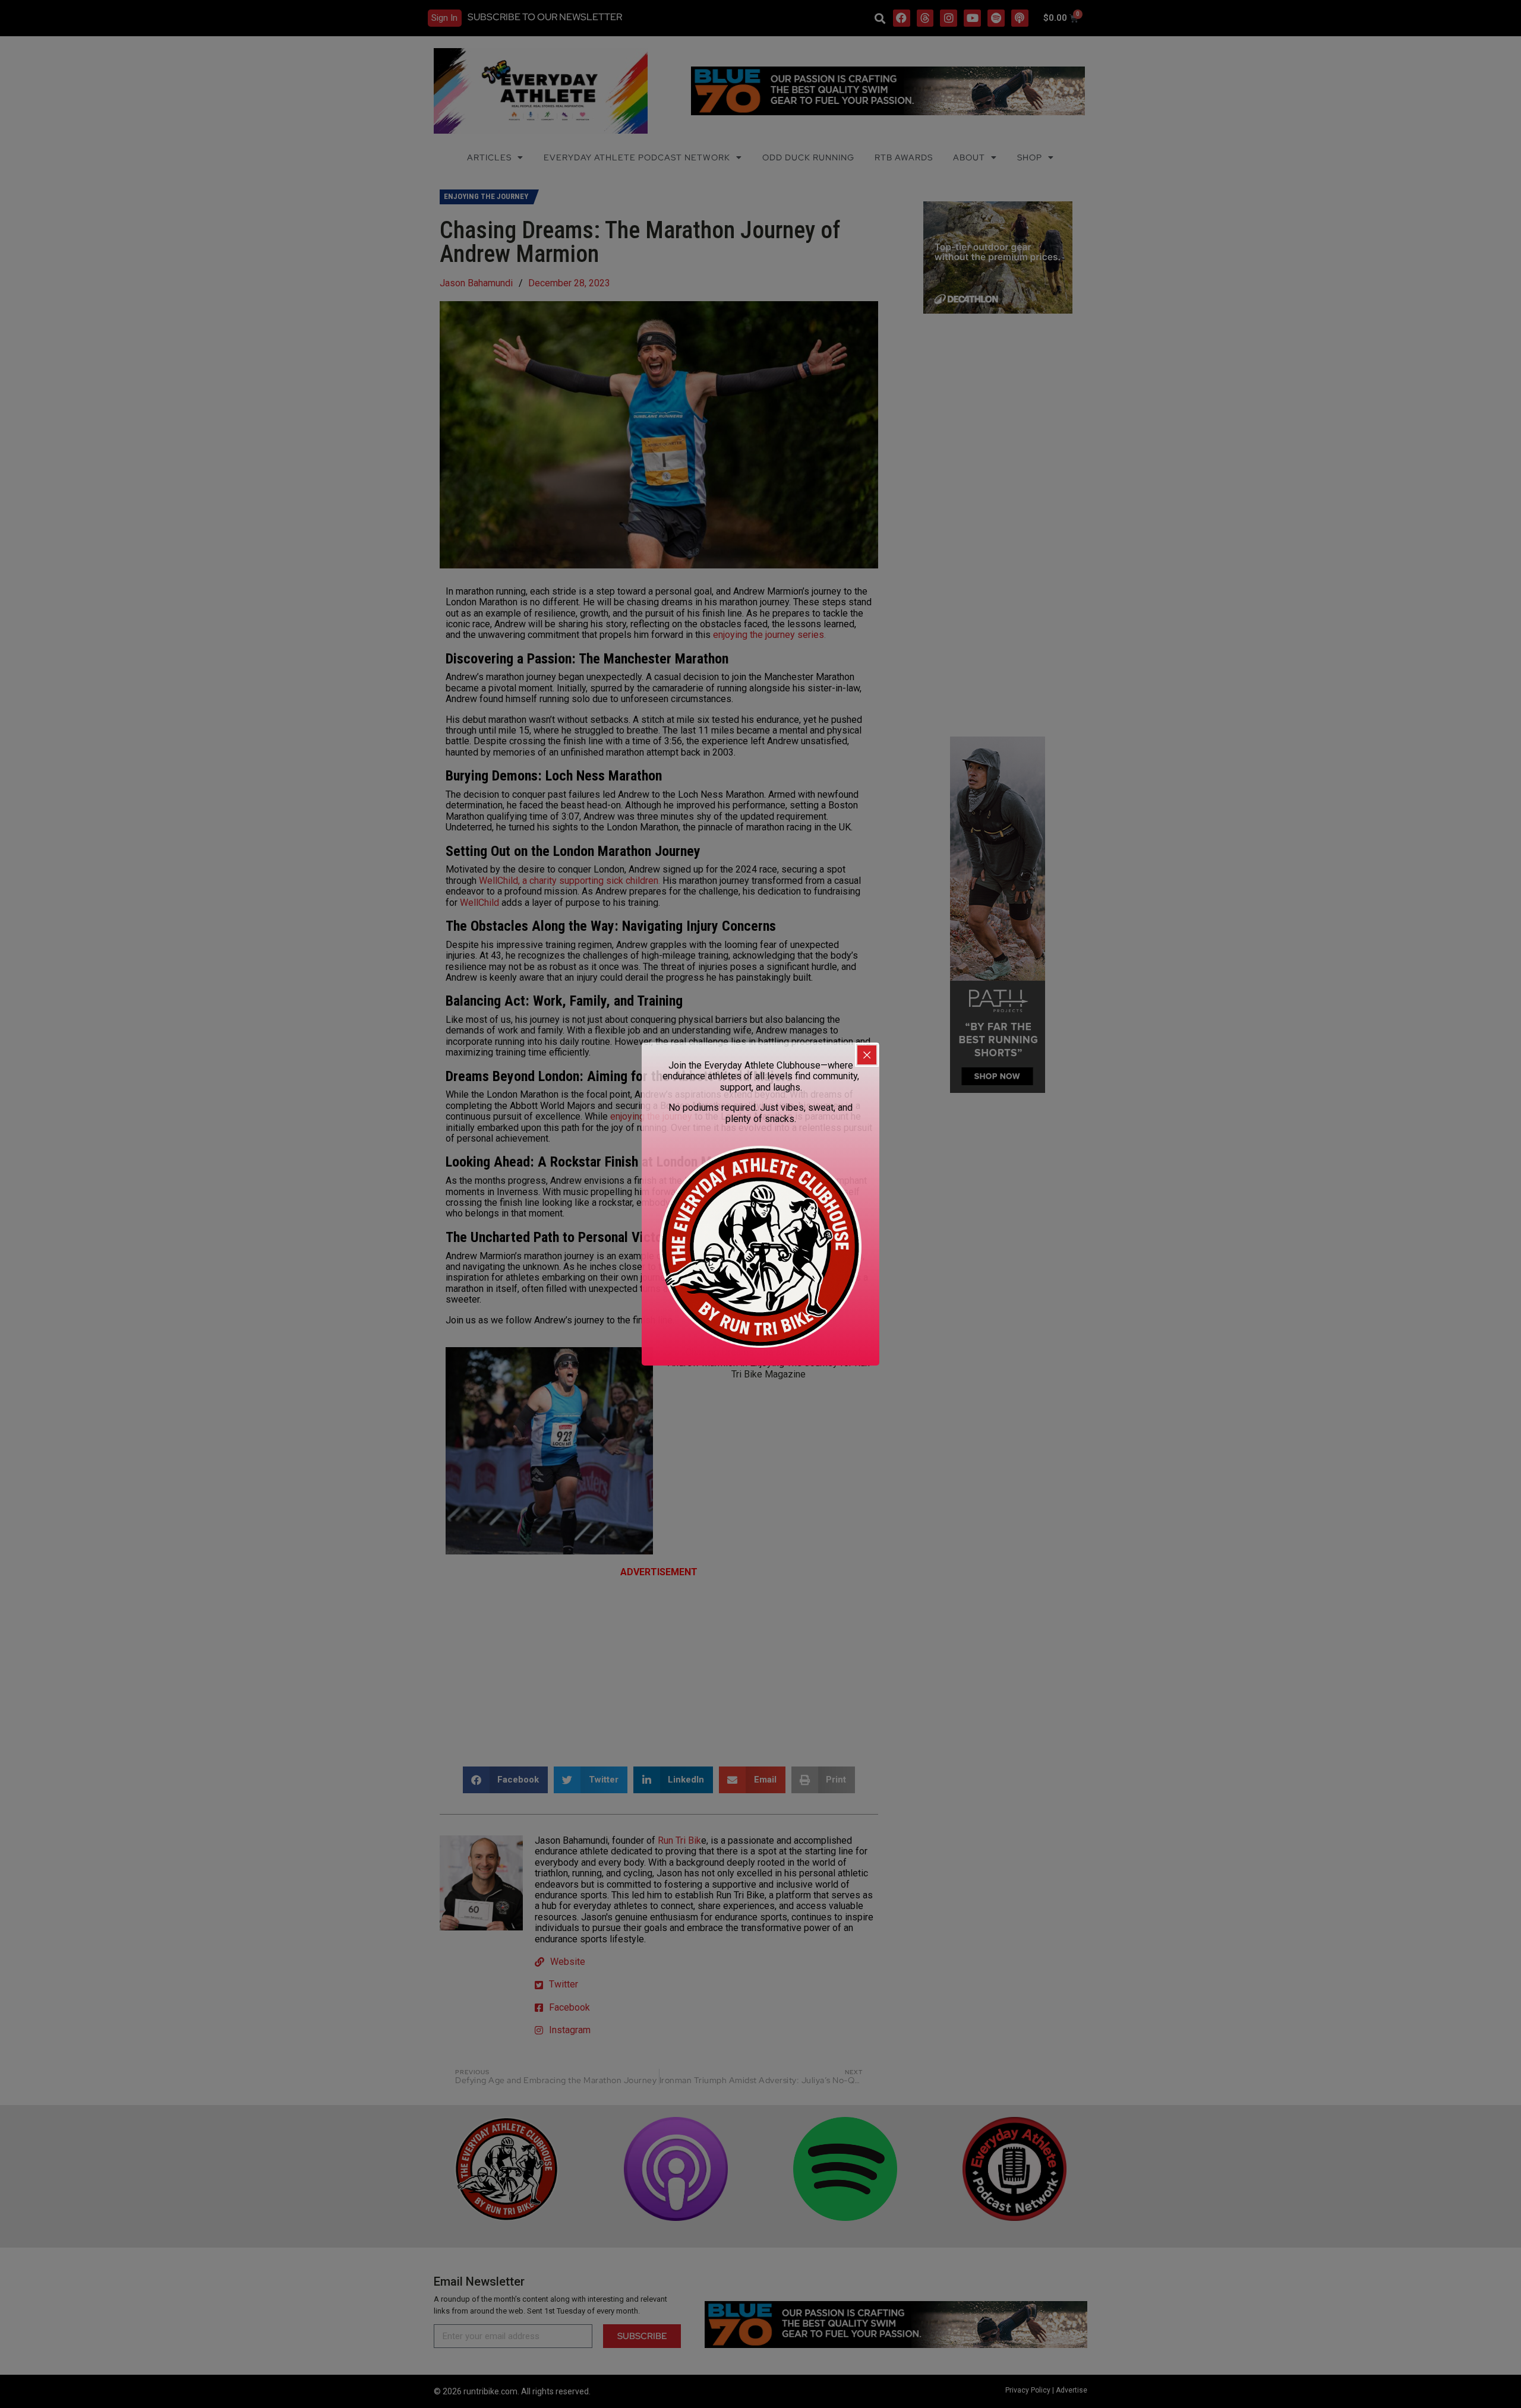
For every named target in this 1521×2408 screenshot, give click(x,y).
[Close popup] (867, 1055)
